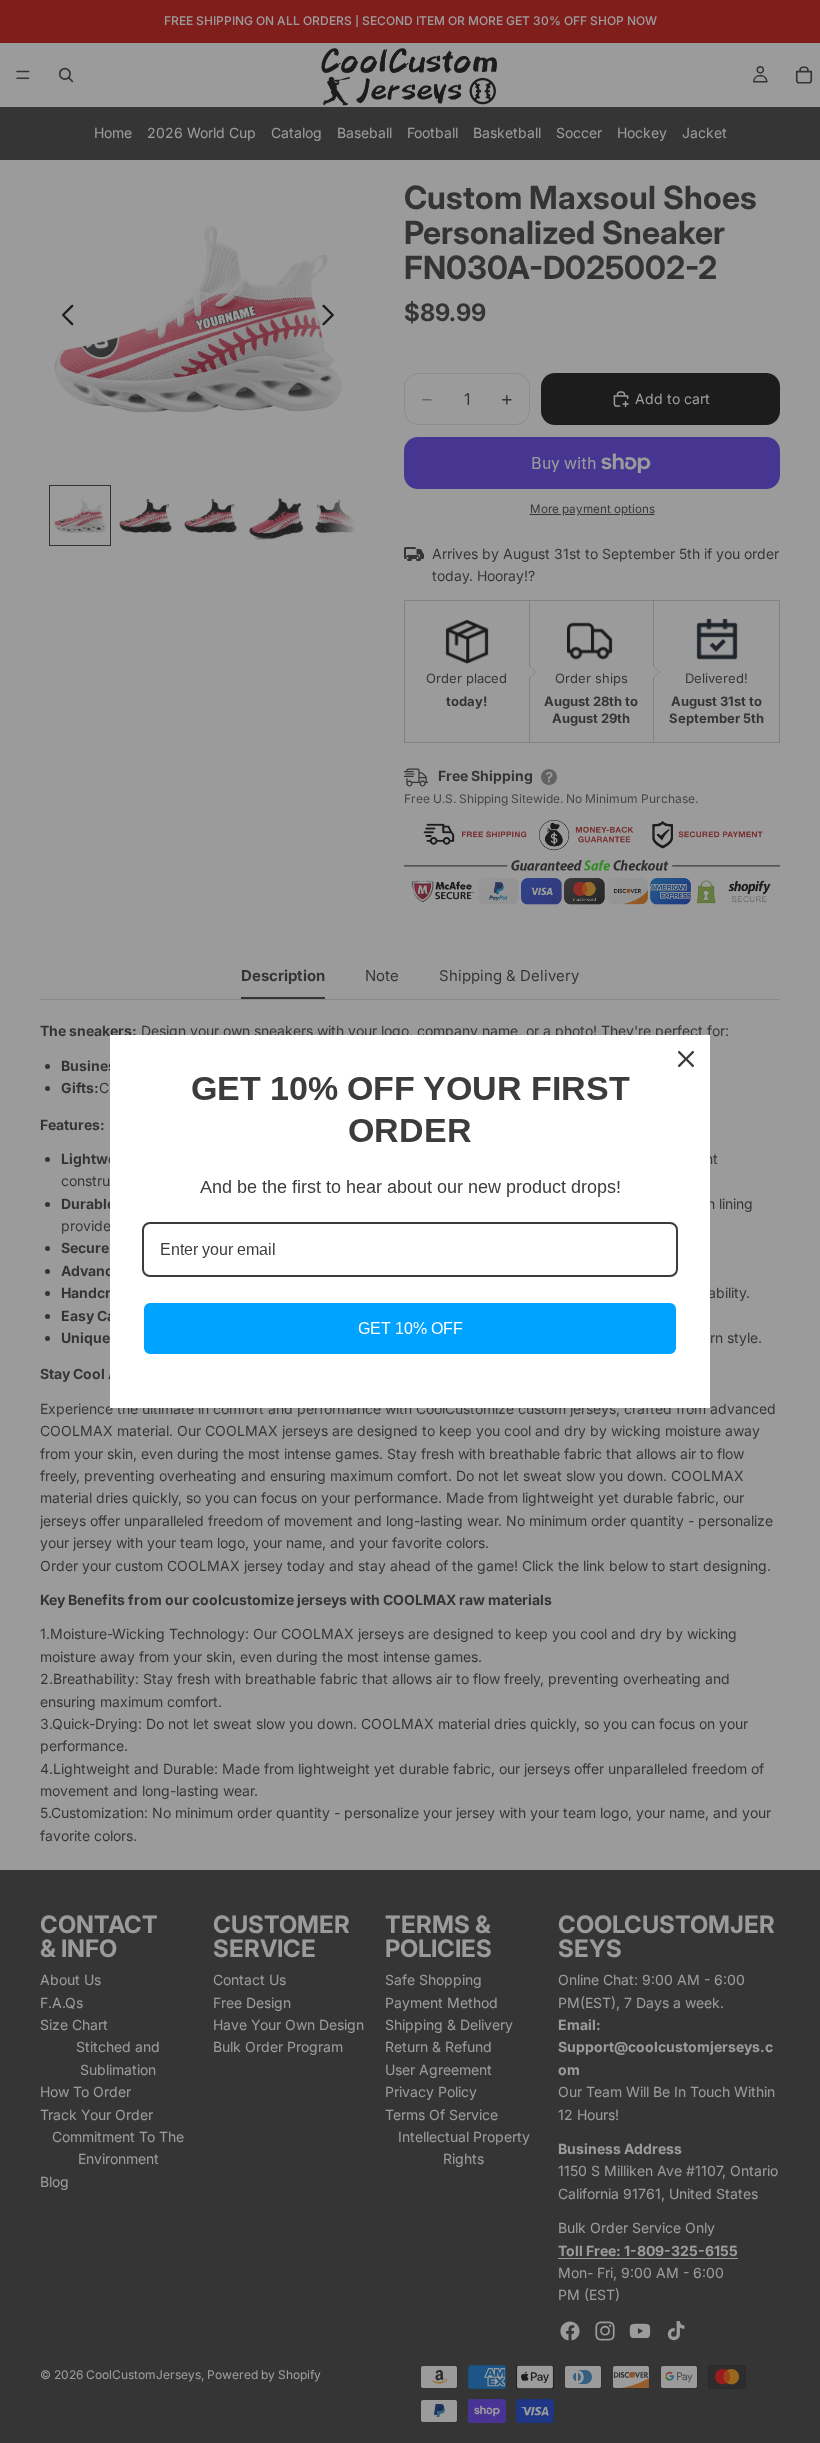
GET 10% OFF (410, 1328)
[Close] (686, 1059)
